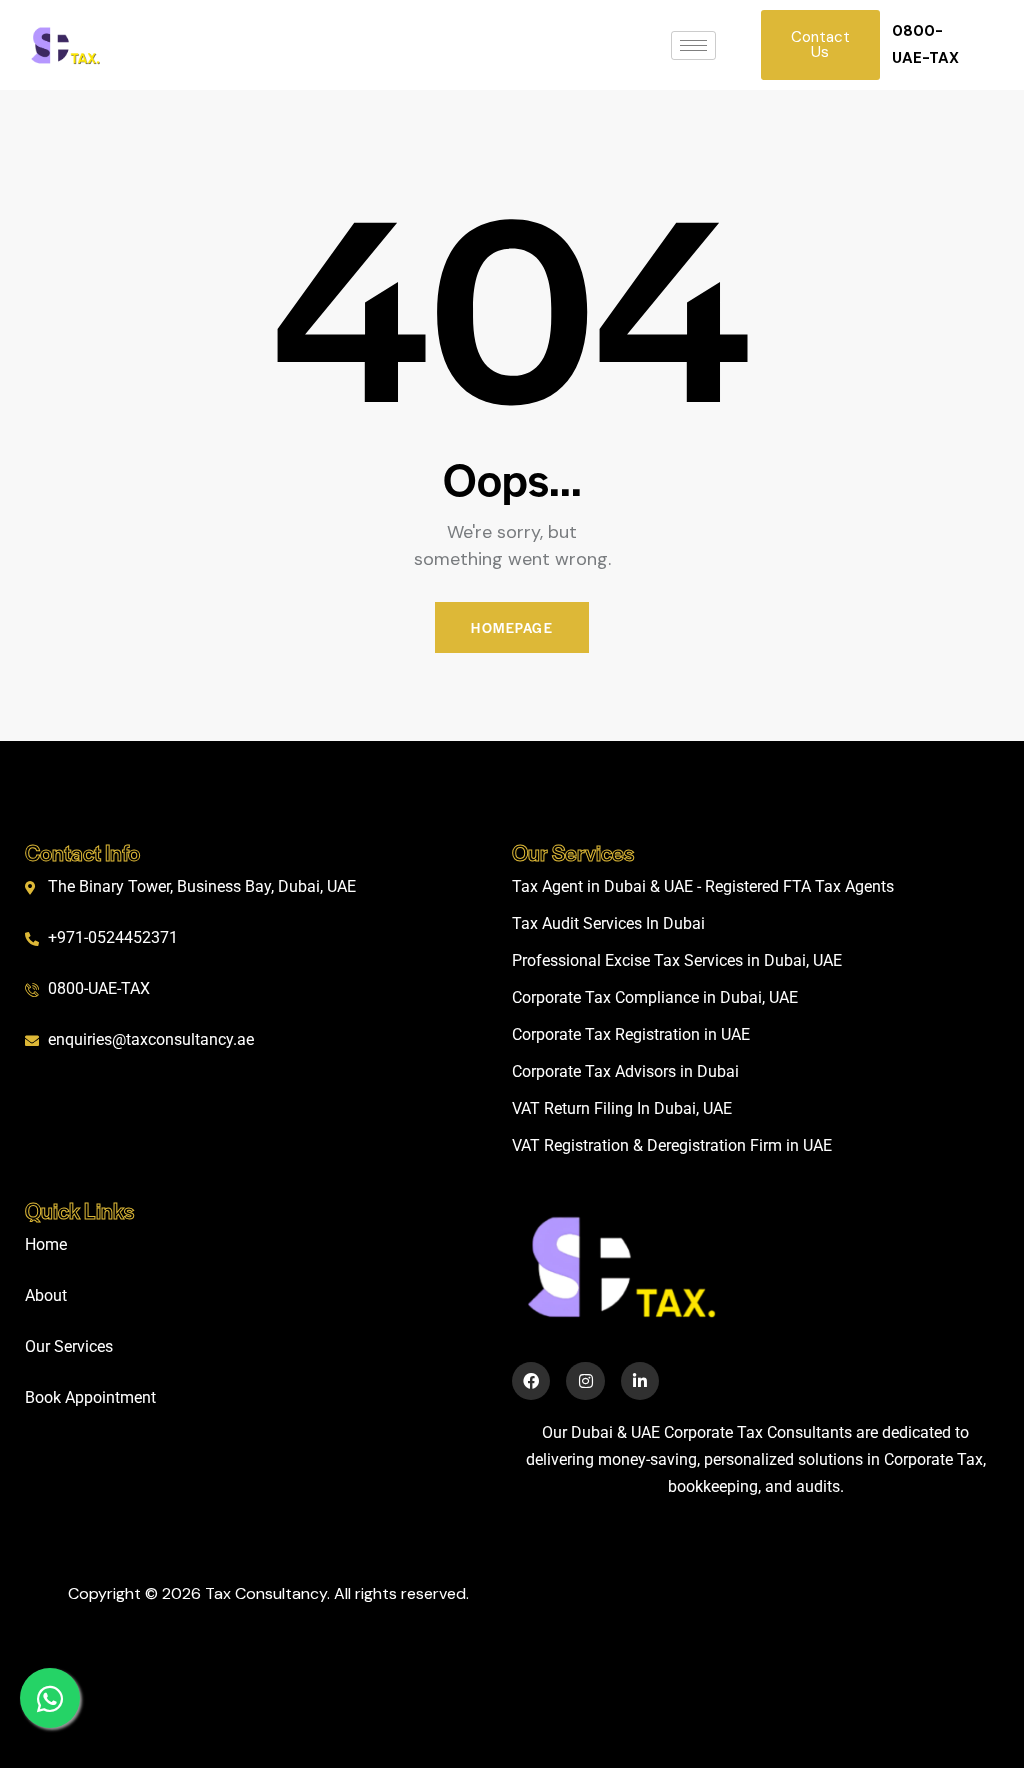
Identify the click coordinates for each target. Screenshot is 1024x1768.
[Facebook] (531, 1381)
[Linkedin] (640, 1381)
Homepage (512, 627)
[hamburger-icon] (693, 45)
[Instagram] (585, 1381)
